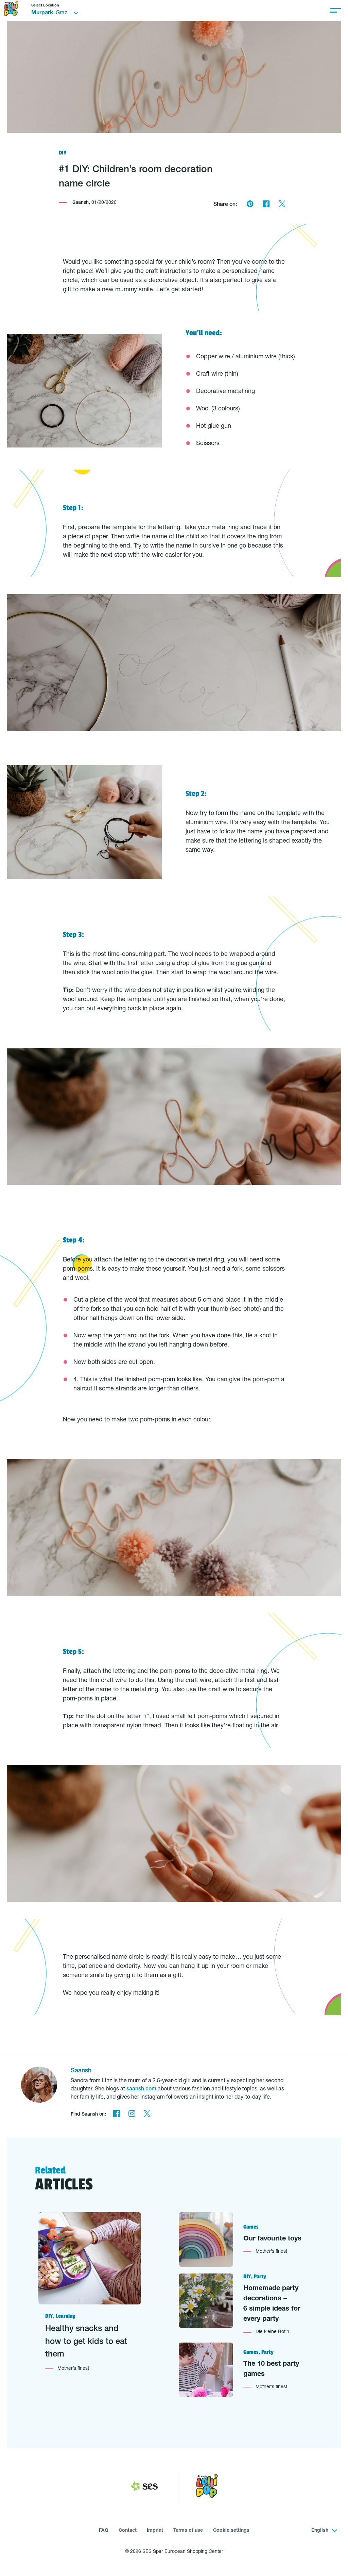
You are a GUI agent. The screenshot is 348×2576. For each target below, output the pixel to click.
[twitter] (147, 2115)
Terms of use (188, 2531)
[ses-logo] (144, 2488)
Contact (128, 2531)
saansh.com (141, 2089)
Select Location (45, 6)
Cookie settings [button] (231, 2531)
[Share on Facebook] (266, 205)
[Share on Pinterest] (250, 205)
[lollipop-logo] (207, 2487)
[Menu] (336, 10)
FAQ (104, 2531)
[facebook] (116, 2115)
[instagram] (132, 2115)
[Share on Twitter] (282, 205)
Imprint (155, 2531)
